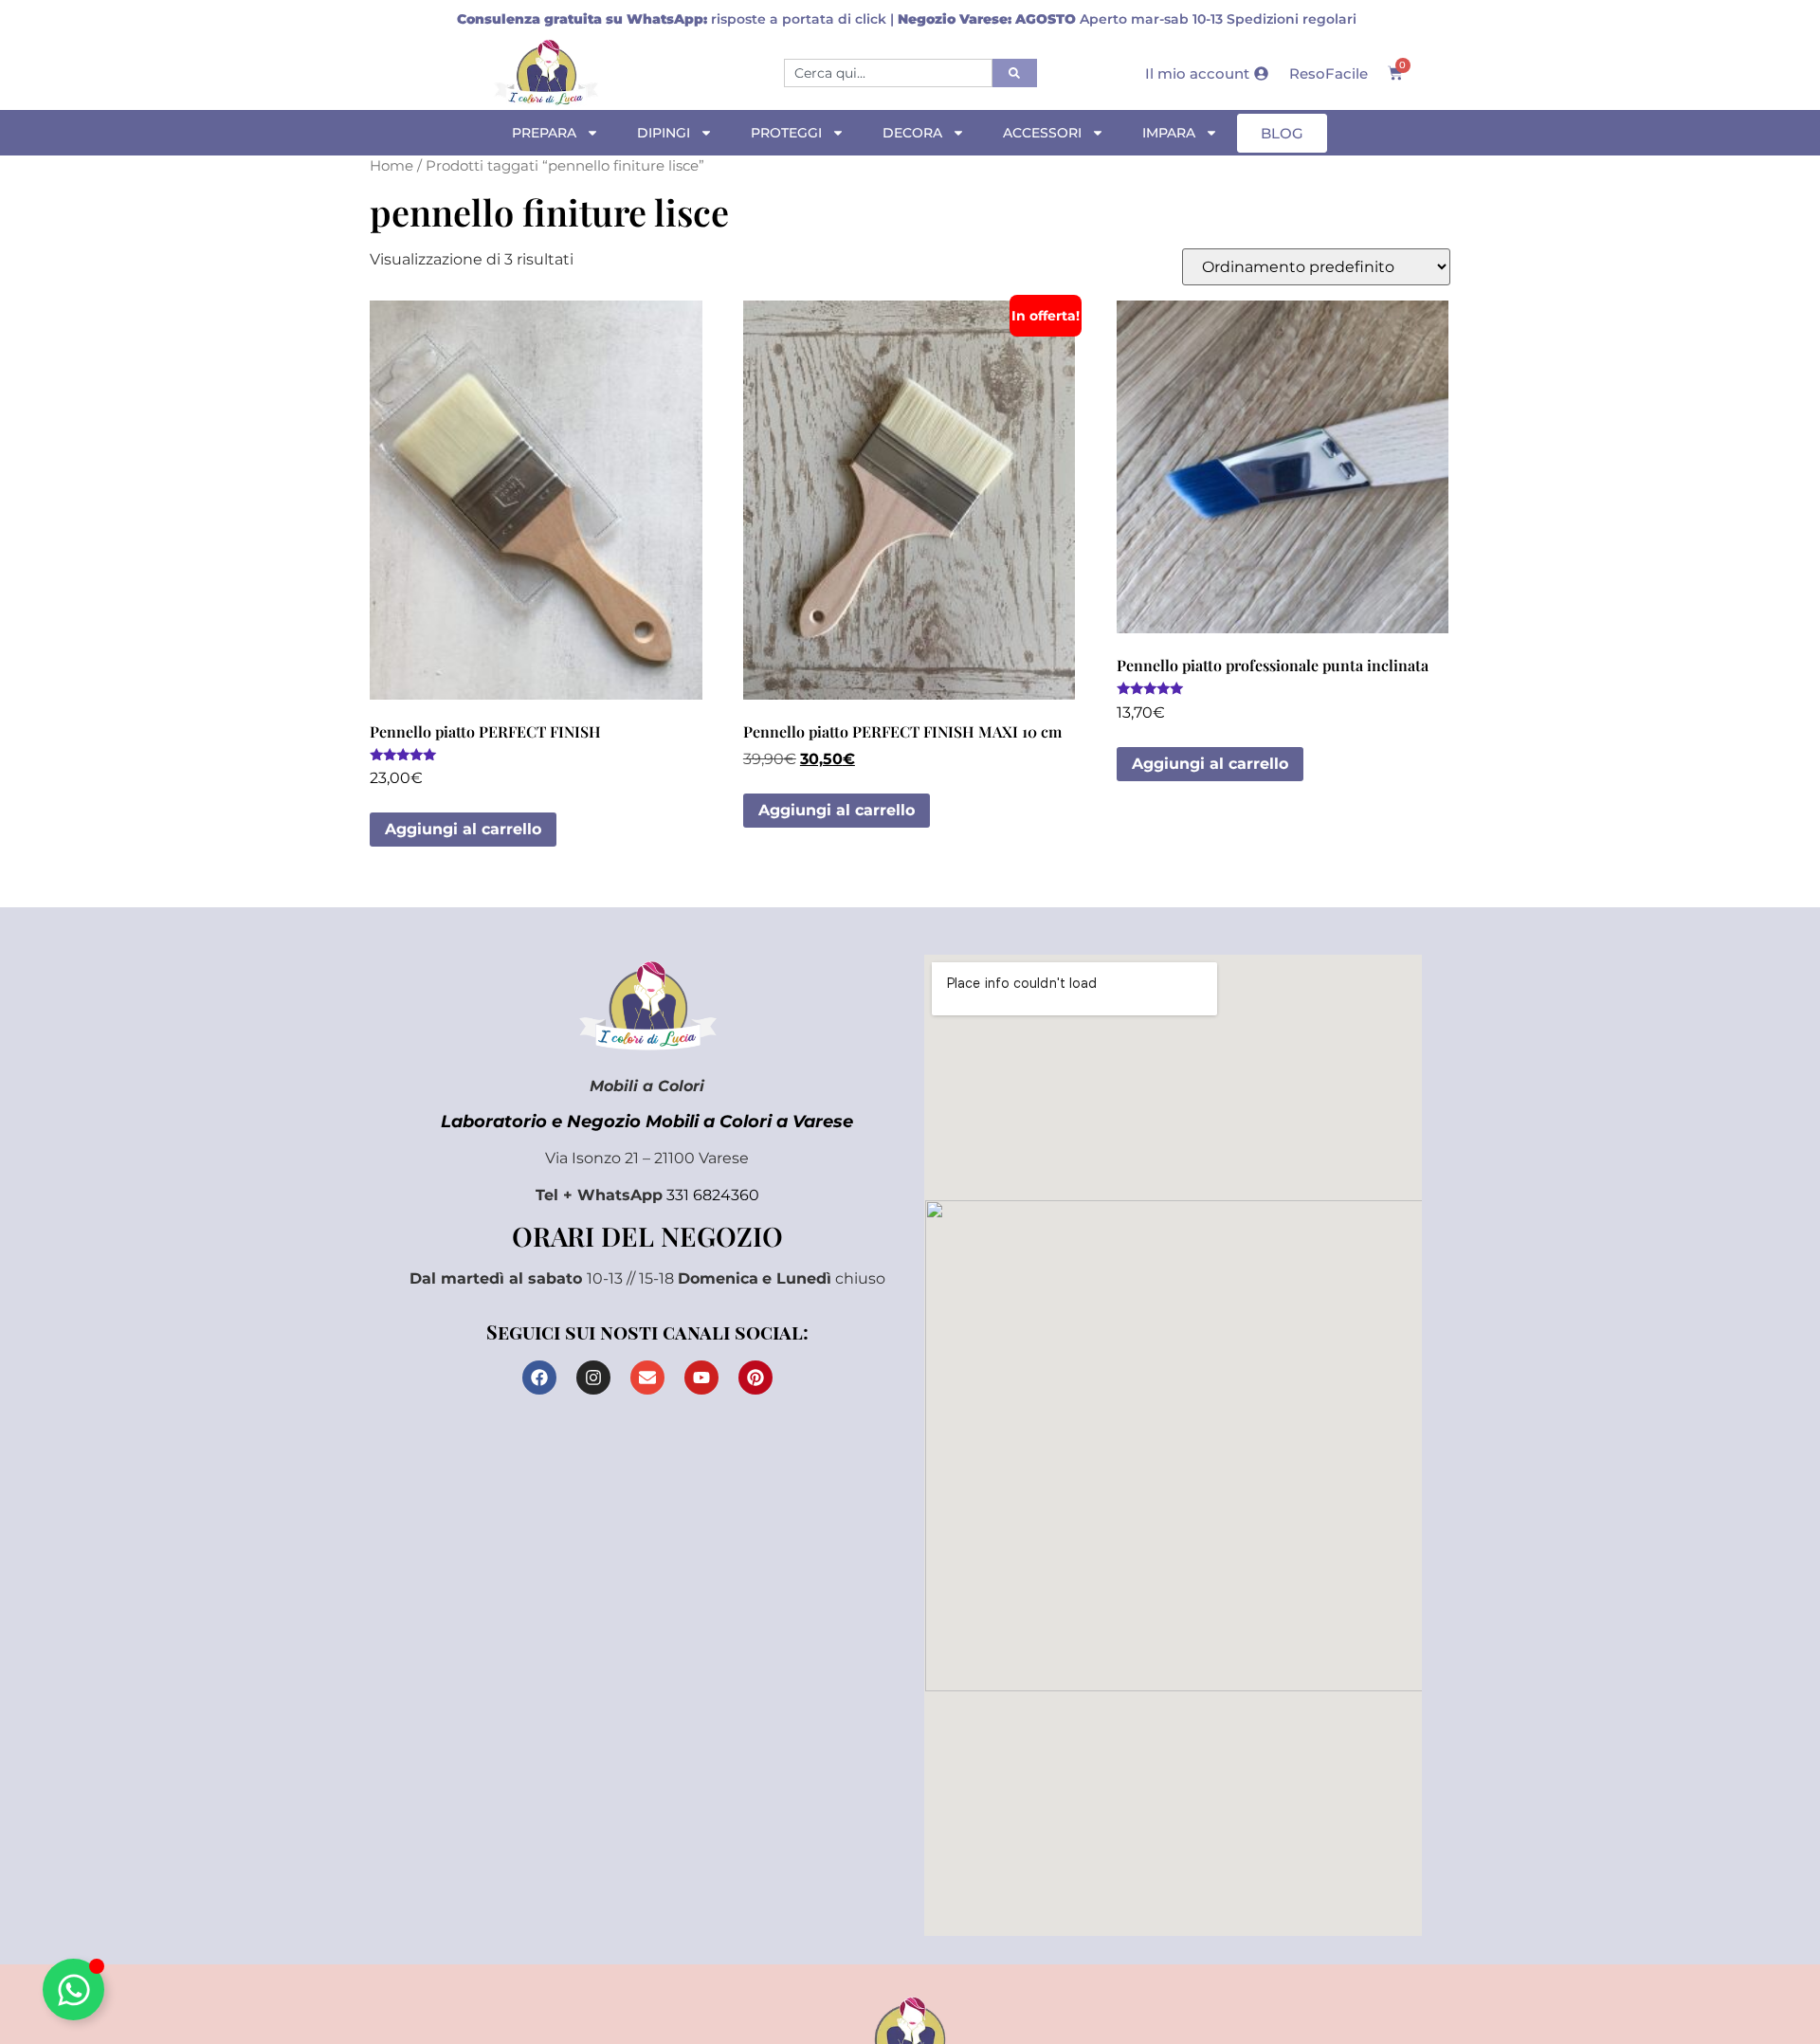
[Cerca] (1015, 73)
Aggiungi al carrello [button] (463, 829)
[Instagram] (593, 1378)
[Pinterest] (755, 1378)
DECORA (912, 133)
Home (391, 166)
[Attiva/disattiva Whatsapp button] (73, 1989)
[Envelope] (647, 1378)
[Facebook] (539, 1378)
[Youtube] (701, 1378)
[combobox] (888, 73)
